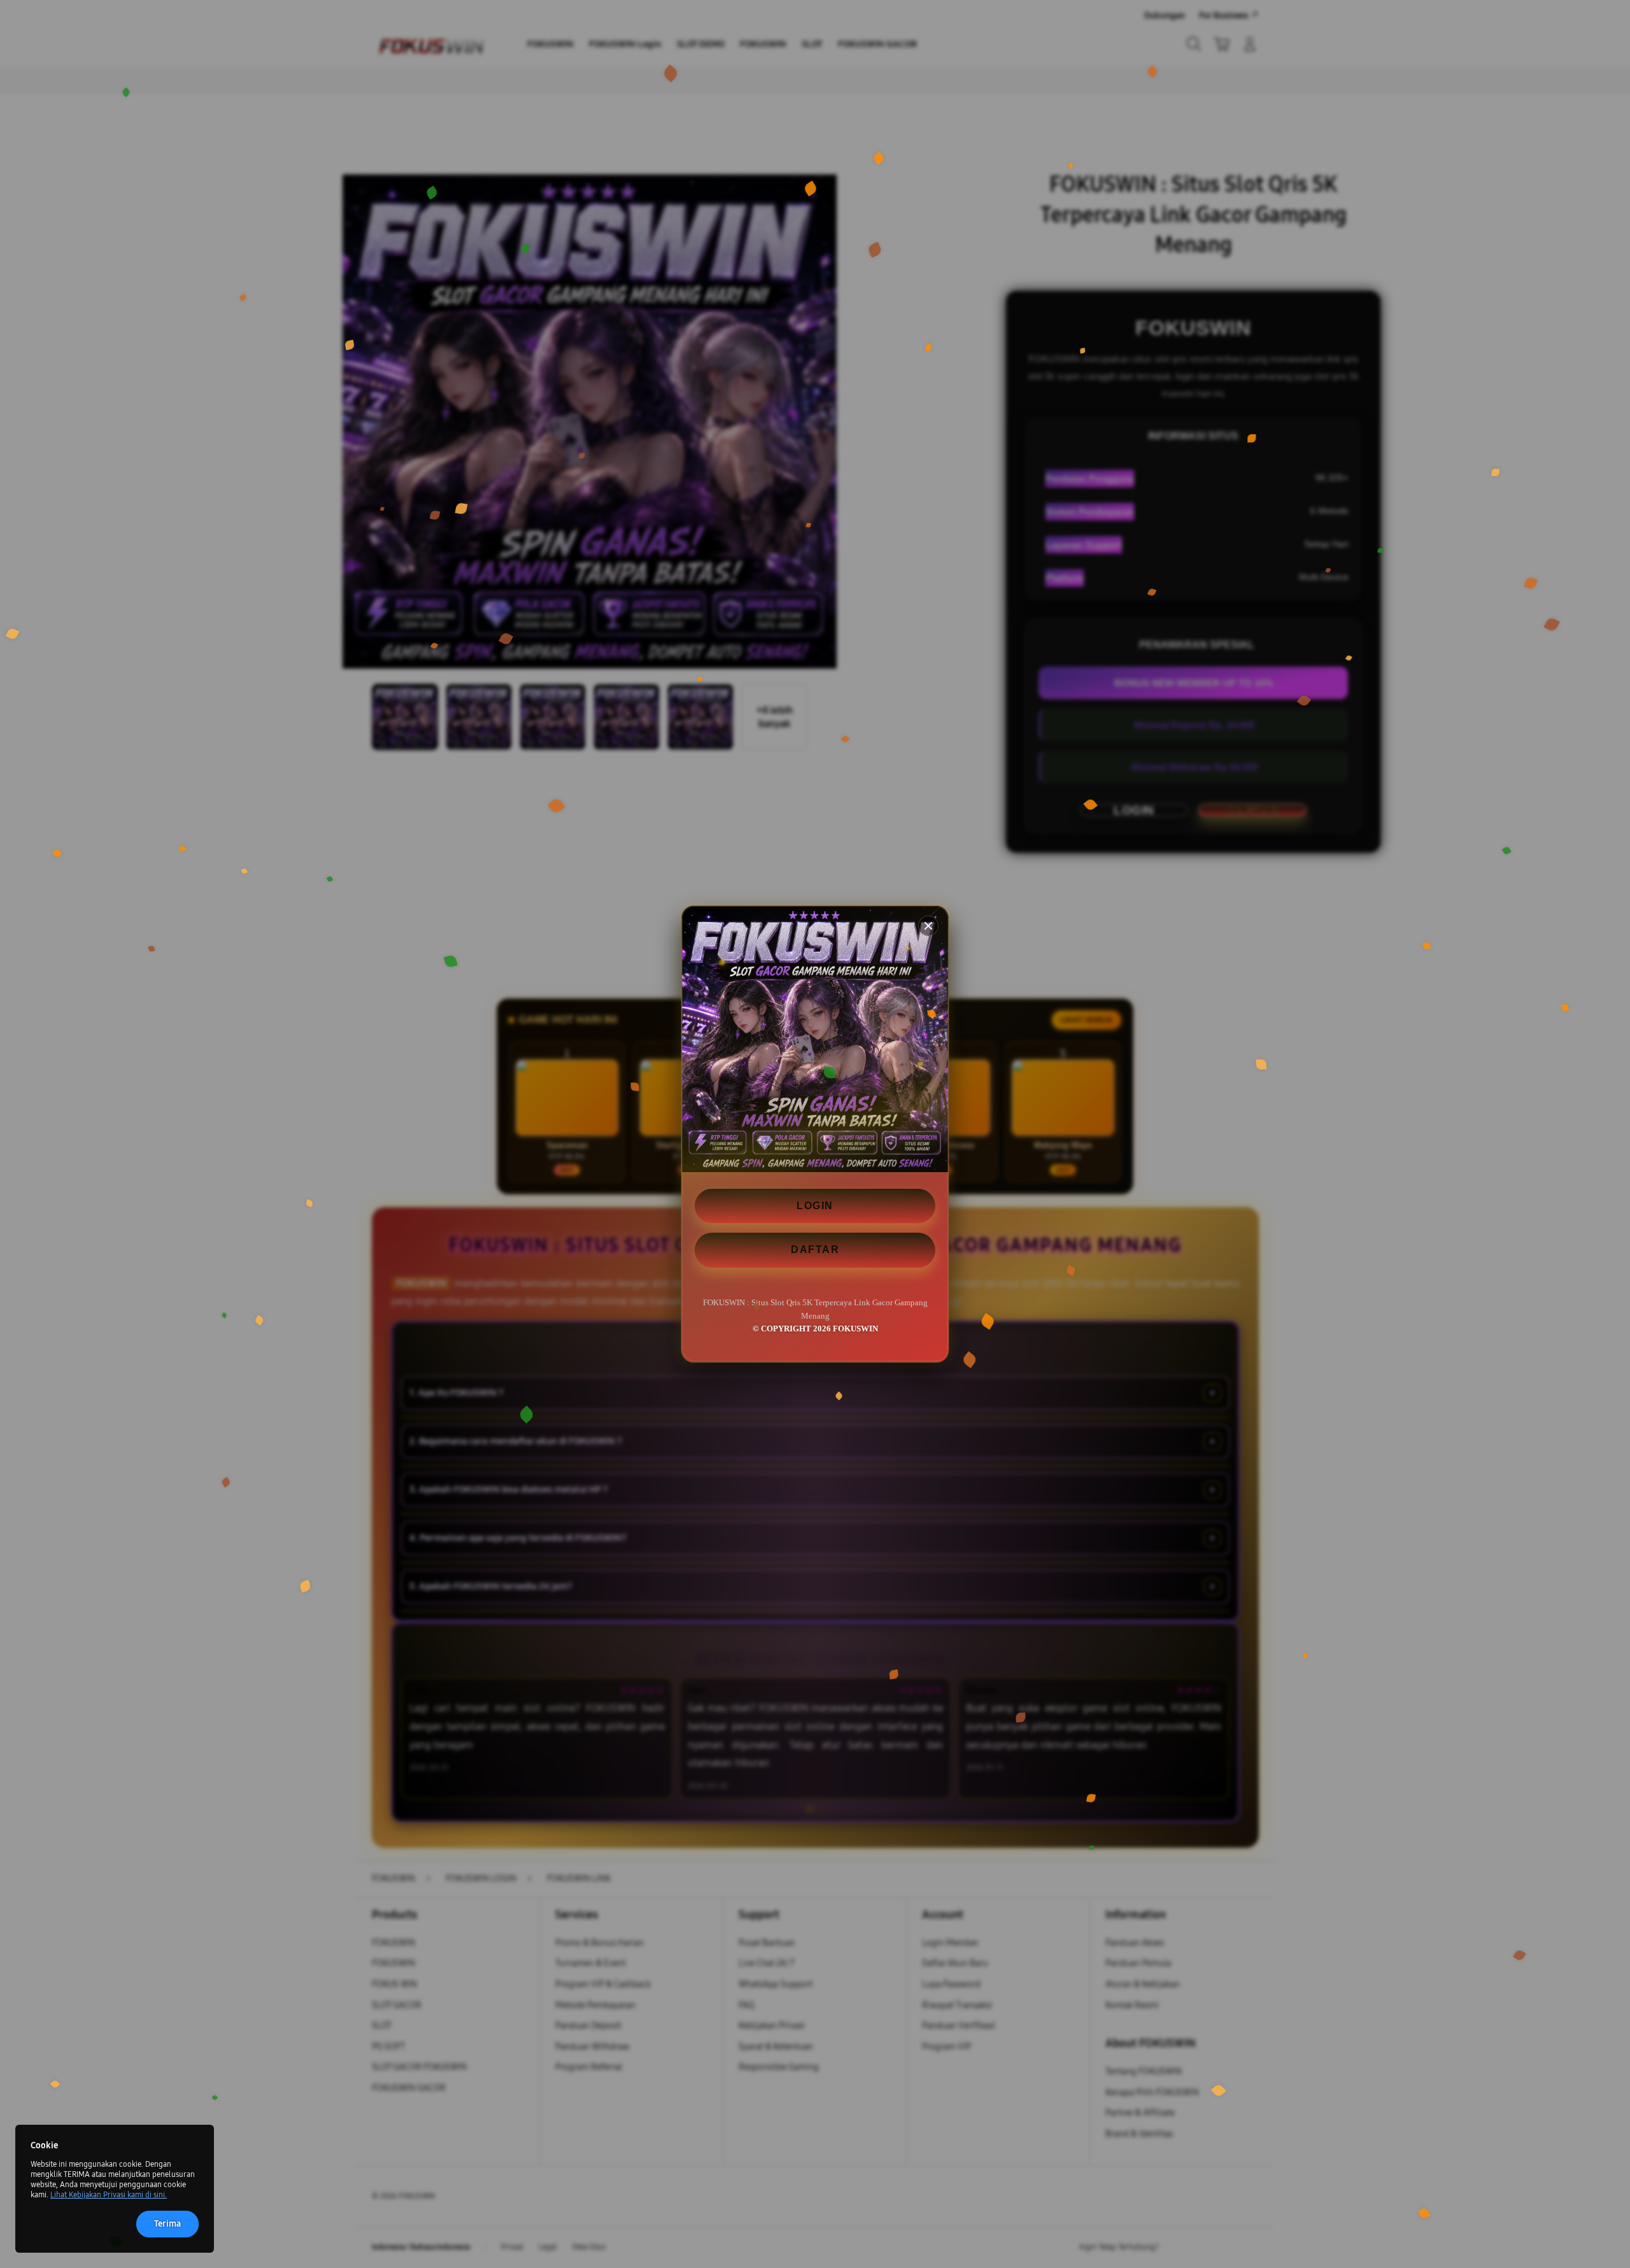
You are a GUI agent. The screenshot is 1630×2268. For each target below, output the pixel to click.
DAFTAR (815, 1250)
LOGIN (815, 1206)
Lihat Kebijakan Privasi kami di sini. (109, 2195)
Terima (167, 2224)
